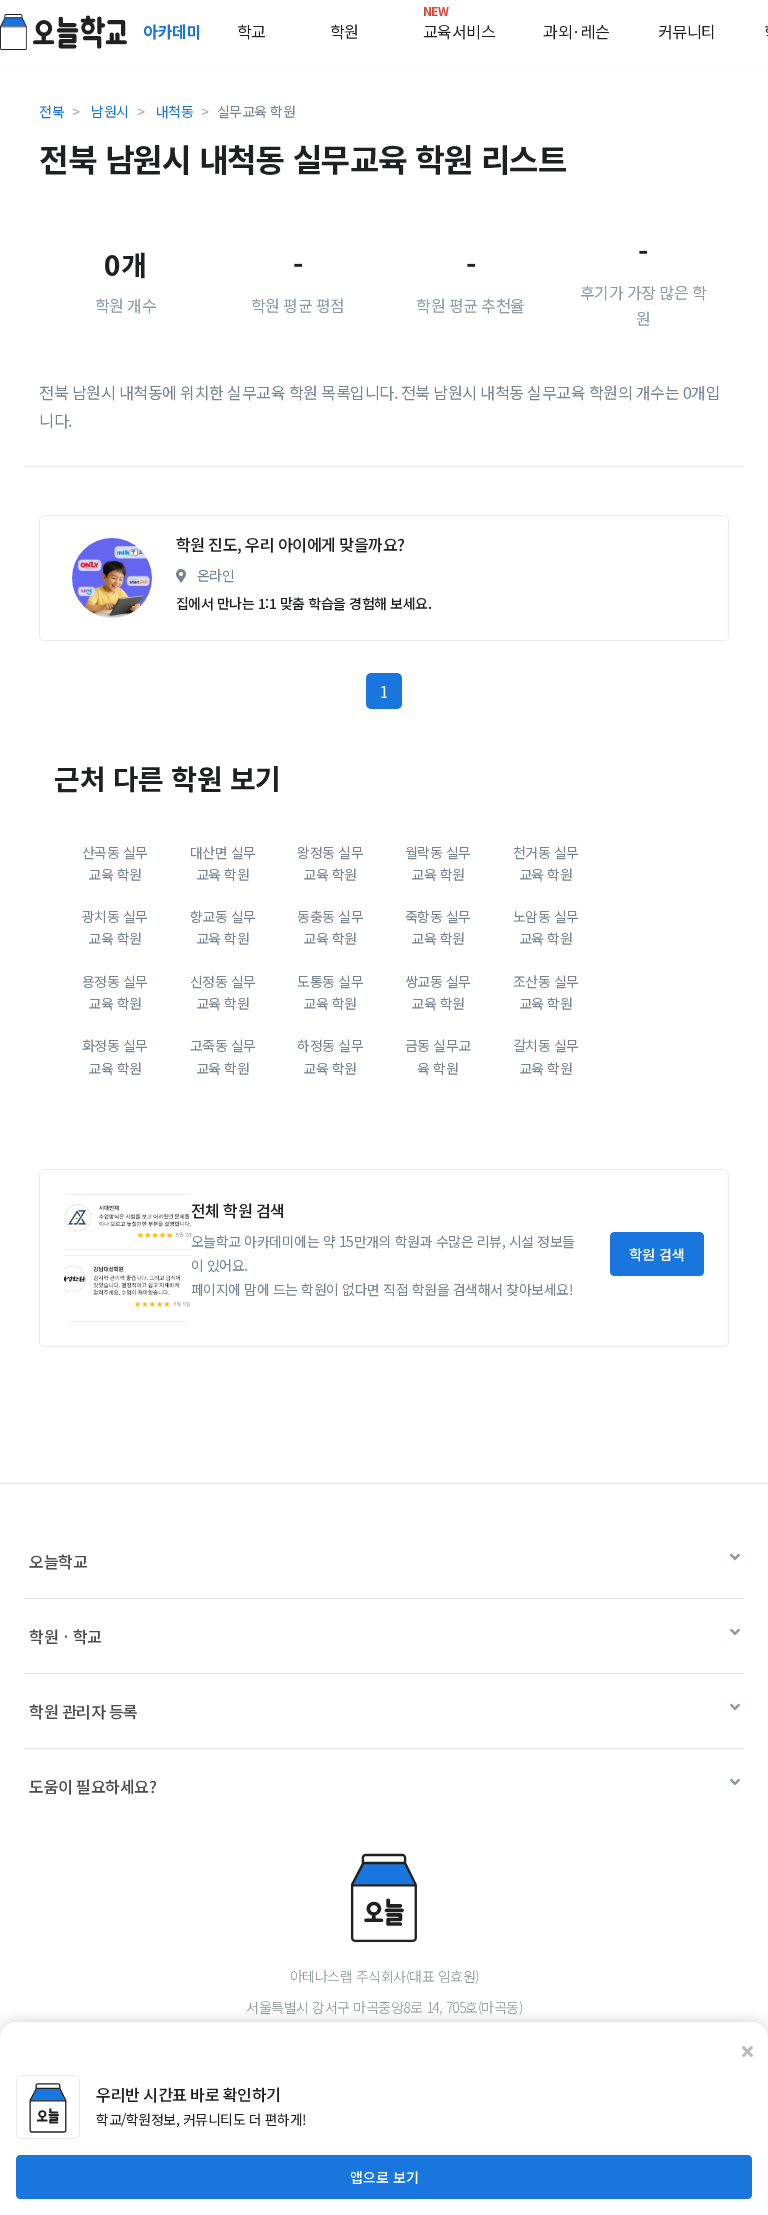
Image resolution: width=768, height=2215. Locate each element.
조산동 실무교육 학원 (546, 992)
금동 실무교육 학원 (438, 1056)
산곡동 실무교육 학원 (115, 863)
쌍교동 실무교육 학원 (438, 992)
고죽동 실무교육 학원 (223, 1056)
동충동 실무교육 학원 (330, 927)
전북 (51, 111)
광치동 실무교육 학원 (115, 927)
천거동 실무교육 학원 (546, 863)
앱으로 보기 (384, 2177)
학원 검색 (657, 1254)
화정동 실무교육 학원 (115, 1056)
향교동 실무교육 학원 (223, 927)
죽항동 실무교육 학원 (438, 927)
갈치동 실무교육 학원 (546, 1056)
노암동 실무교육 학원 (546, 927)
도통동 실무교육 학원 (330, 992)
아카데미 (174, 31)
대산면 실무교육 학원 (223, 863)
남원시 (110, 111)
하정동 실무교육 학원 (330, 1056)
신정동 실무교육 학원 (223, 992)
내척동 (175, 111)
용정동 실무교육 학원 (115, 992)
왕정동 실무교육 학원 (330, 863)
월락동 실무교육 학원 (438, 863)
